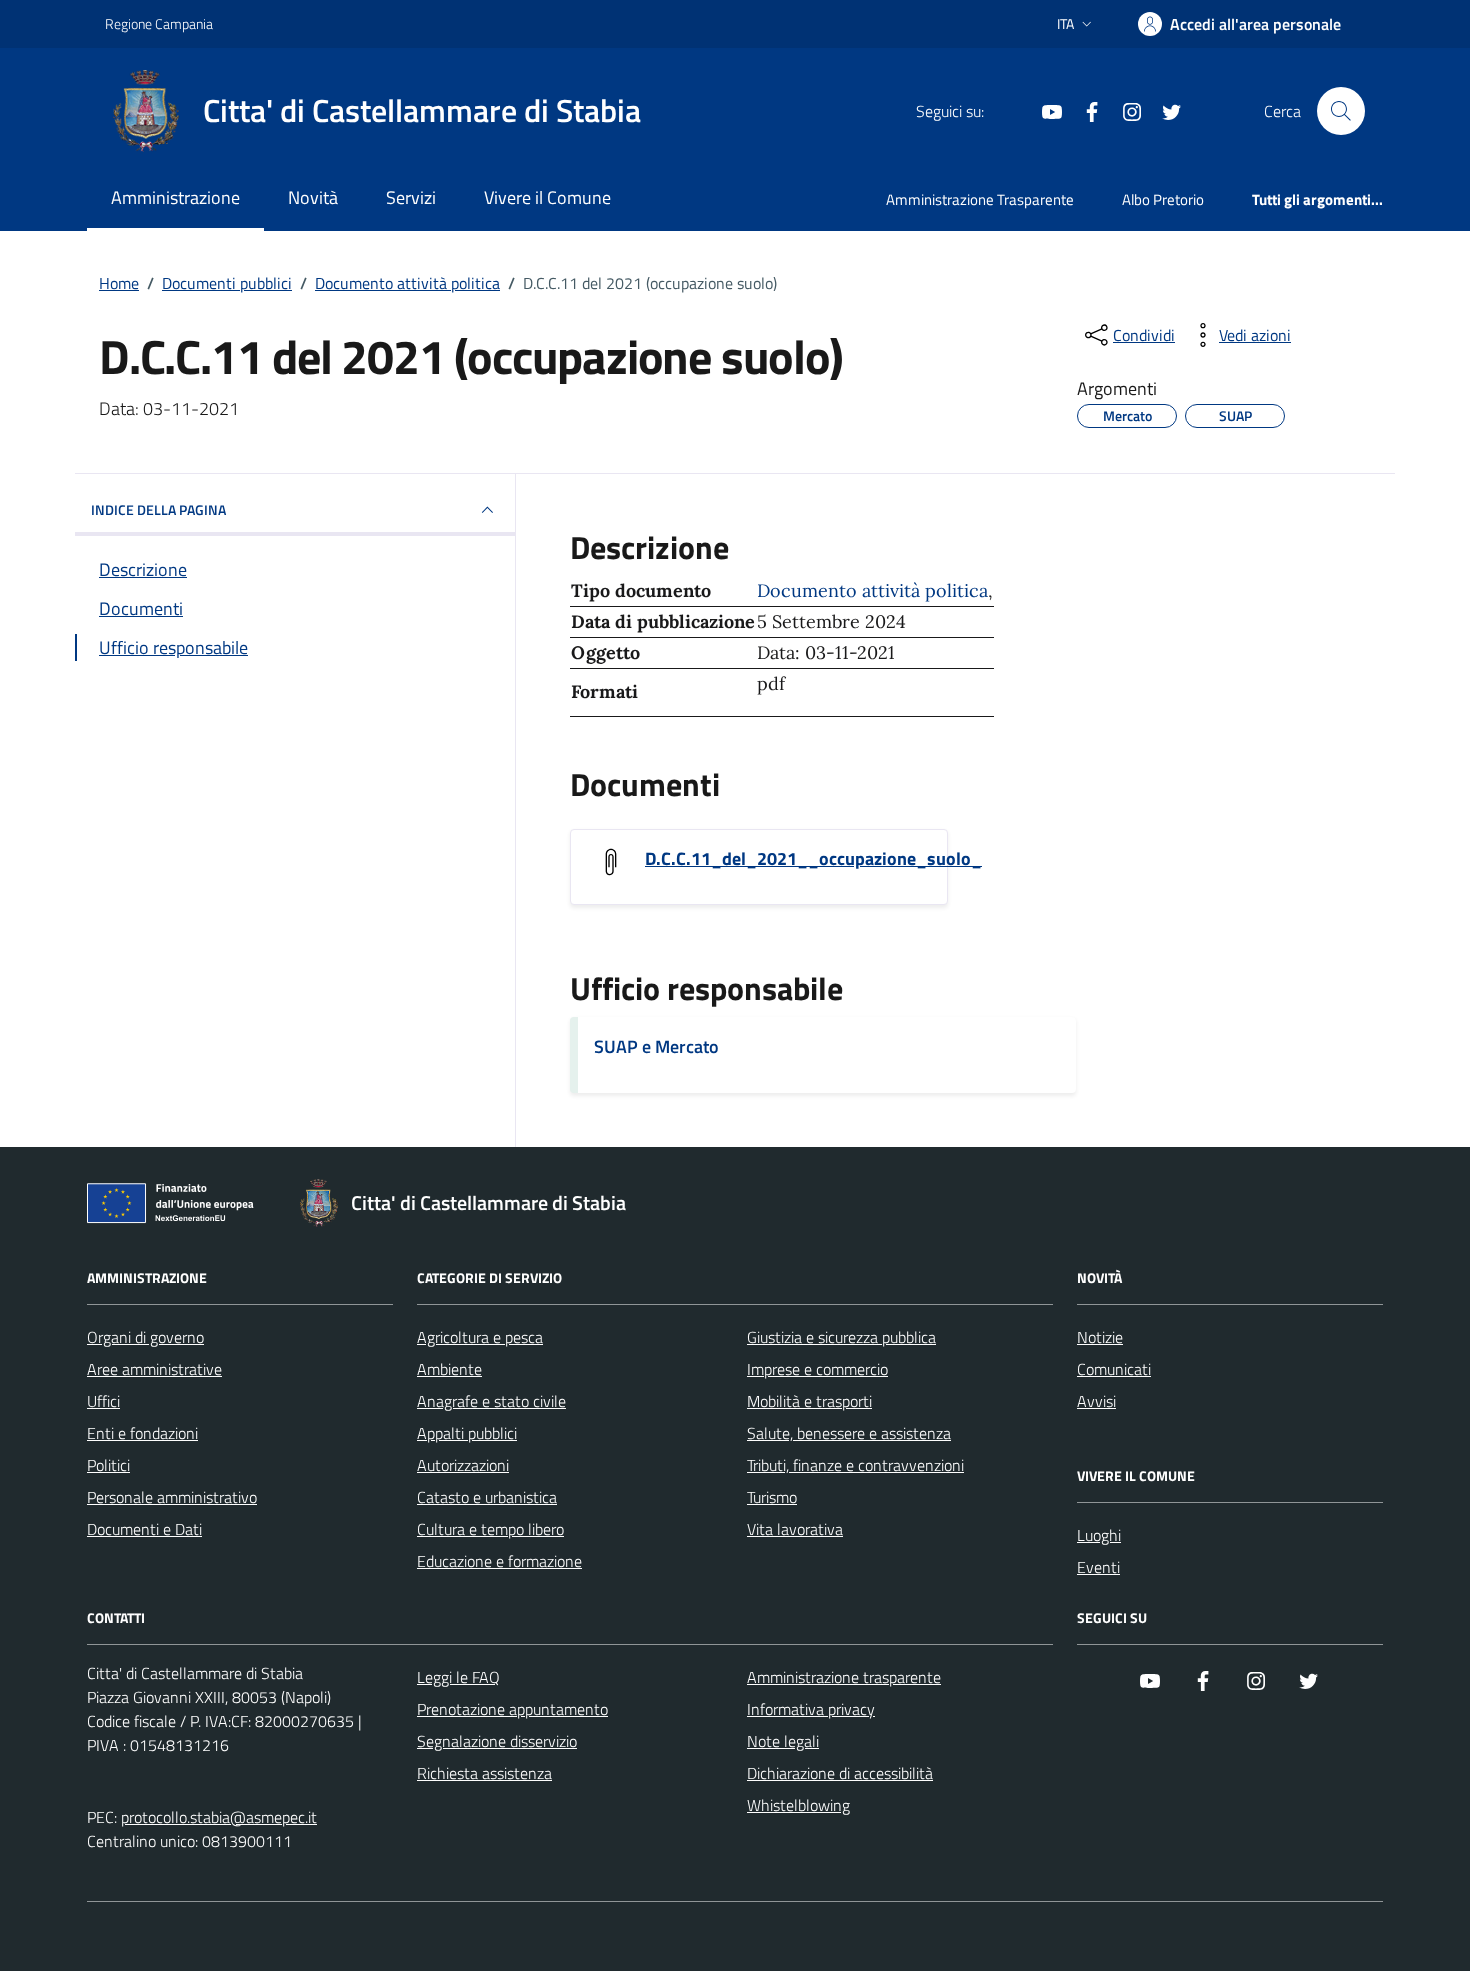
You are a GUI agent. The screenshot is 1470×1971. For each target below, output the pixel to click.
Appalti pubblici (467, 1433)
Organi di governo (145, 1337)
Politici (108, 1465)
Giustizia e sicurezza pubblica (841, 1337)
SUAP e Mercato (656, 1046)
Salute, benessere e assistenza (849, 1433)
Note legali (783, 1741)
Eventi (1098, 1567)
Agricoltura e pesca (480, 1337)
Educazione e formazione (499, 1561)
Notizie (1100, 1337)
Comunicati (1114, 1369)
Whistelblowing (798, 1805)
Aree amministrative (154, 1369)
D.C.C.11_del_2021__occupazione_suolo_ (813, 859)
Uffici (103, 1401)
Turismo (772, 1497)
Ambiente (449, 1369)
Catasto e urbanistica (487, 1497)
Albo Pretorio (1163, 199)
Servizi (411, 197)
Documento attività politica (872, 590)
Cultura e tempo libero (490, 1529)
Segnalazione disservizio (497, 1741)
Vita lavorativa (795, 1529)
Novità (313, 197)
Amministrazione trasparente (844, 1677)
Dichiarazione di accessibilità (840, 1773)
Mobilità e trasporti (809, 1401)
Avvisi (1096, 1401)
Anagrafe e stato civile (491, 1401)
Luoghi (1099, 1535)
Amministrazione (175, 197)
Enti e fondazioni (142, 1433)
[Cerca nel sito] (1341, 111)
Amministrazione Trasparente (980, 199)
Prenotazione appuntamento (512, 1709)
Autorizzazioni (463, 1465)
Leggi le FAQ (458, 1677)
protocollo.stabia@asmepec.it (219, 1817)
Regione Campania (159, 23)
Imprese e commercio (817, 1369)
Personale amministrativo (172, 1497)
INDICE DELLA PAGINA (158, 509)
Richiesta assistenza (484, 1773)
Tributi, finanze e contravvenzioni (855, 1465)
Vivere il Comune (547, 197)
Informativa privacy (811, 1709)
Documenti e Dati (144, 1529)
